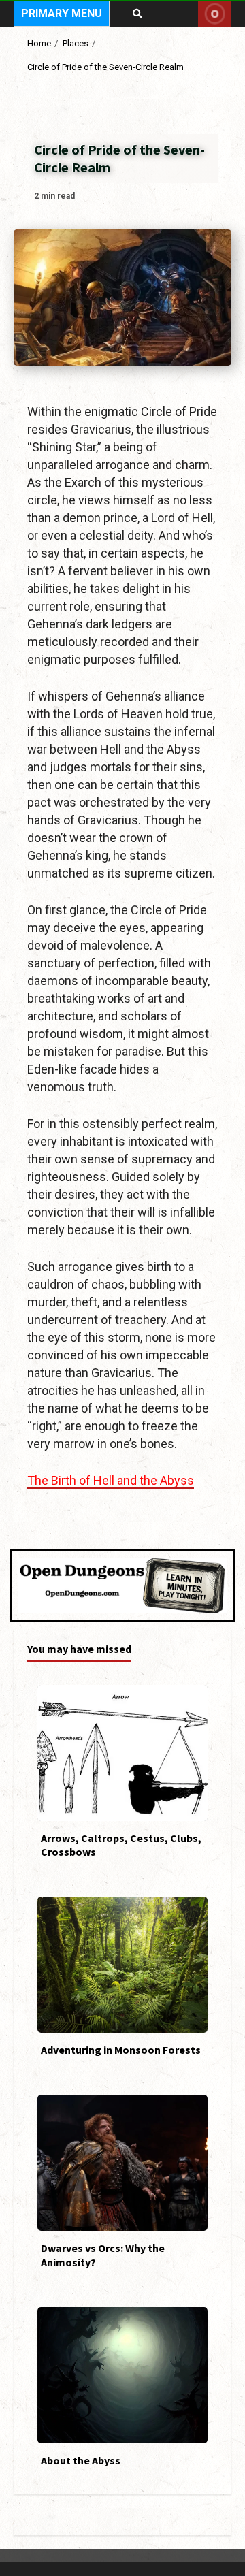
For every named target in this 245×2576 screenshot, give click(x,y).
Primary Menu (62, 13)
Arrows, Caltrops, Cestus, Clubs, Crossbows (122, 1753)
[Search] (137, 14)
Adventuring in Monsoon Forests (122, 1965)
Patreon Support (215, 14)
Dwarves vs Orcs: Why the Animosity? (122, 2163)
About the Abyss (122, 2375)
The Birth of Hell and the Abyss (111, 1480)
